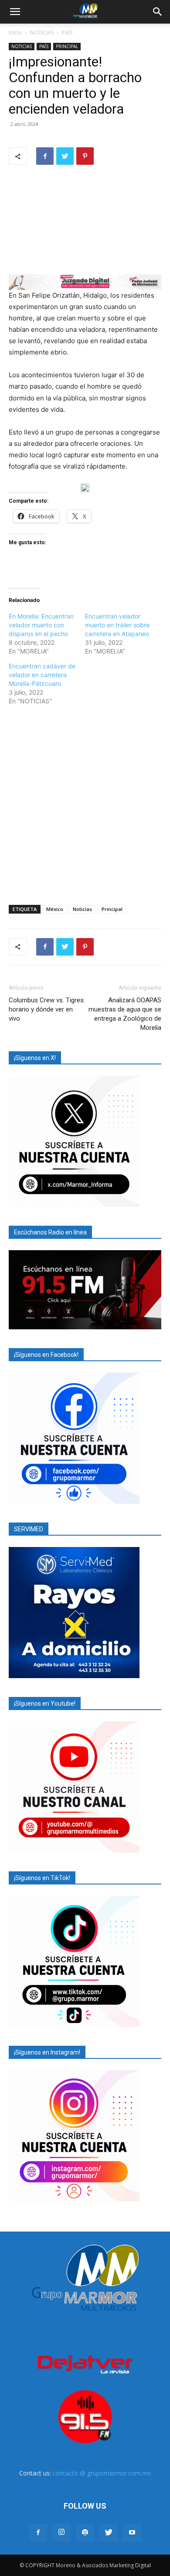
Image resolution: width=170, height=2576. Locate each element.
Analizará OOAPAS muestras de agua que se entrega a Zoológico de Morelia (125, 1014)
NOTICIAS (42, 33)
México (55, 909)
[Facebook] (45, 156)
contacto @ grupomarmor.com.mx (102, 2473)
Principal (112, 909)
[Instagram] (61, 2532)
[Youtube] (132, 2533)
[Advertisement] (85, 803)
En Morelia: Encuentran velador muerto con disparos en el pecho (41, 625)
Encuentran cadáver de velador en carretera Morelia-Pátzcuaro (42, 675)
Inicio (15, 33)
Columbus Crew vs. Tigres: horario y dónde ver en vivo (47, 1009)
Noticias (82, 909)
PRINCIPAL (67, 46)
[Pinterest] (85, 156)
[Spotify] (85, 2533)
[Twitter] (65, 156)
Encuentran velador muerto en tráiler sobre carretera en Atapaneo (117, 625)
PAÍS (67, 33)
